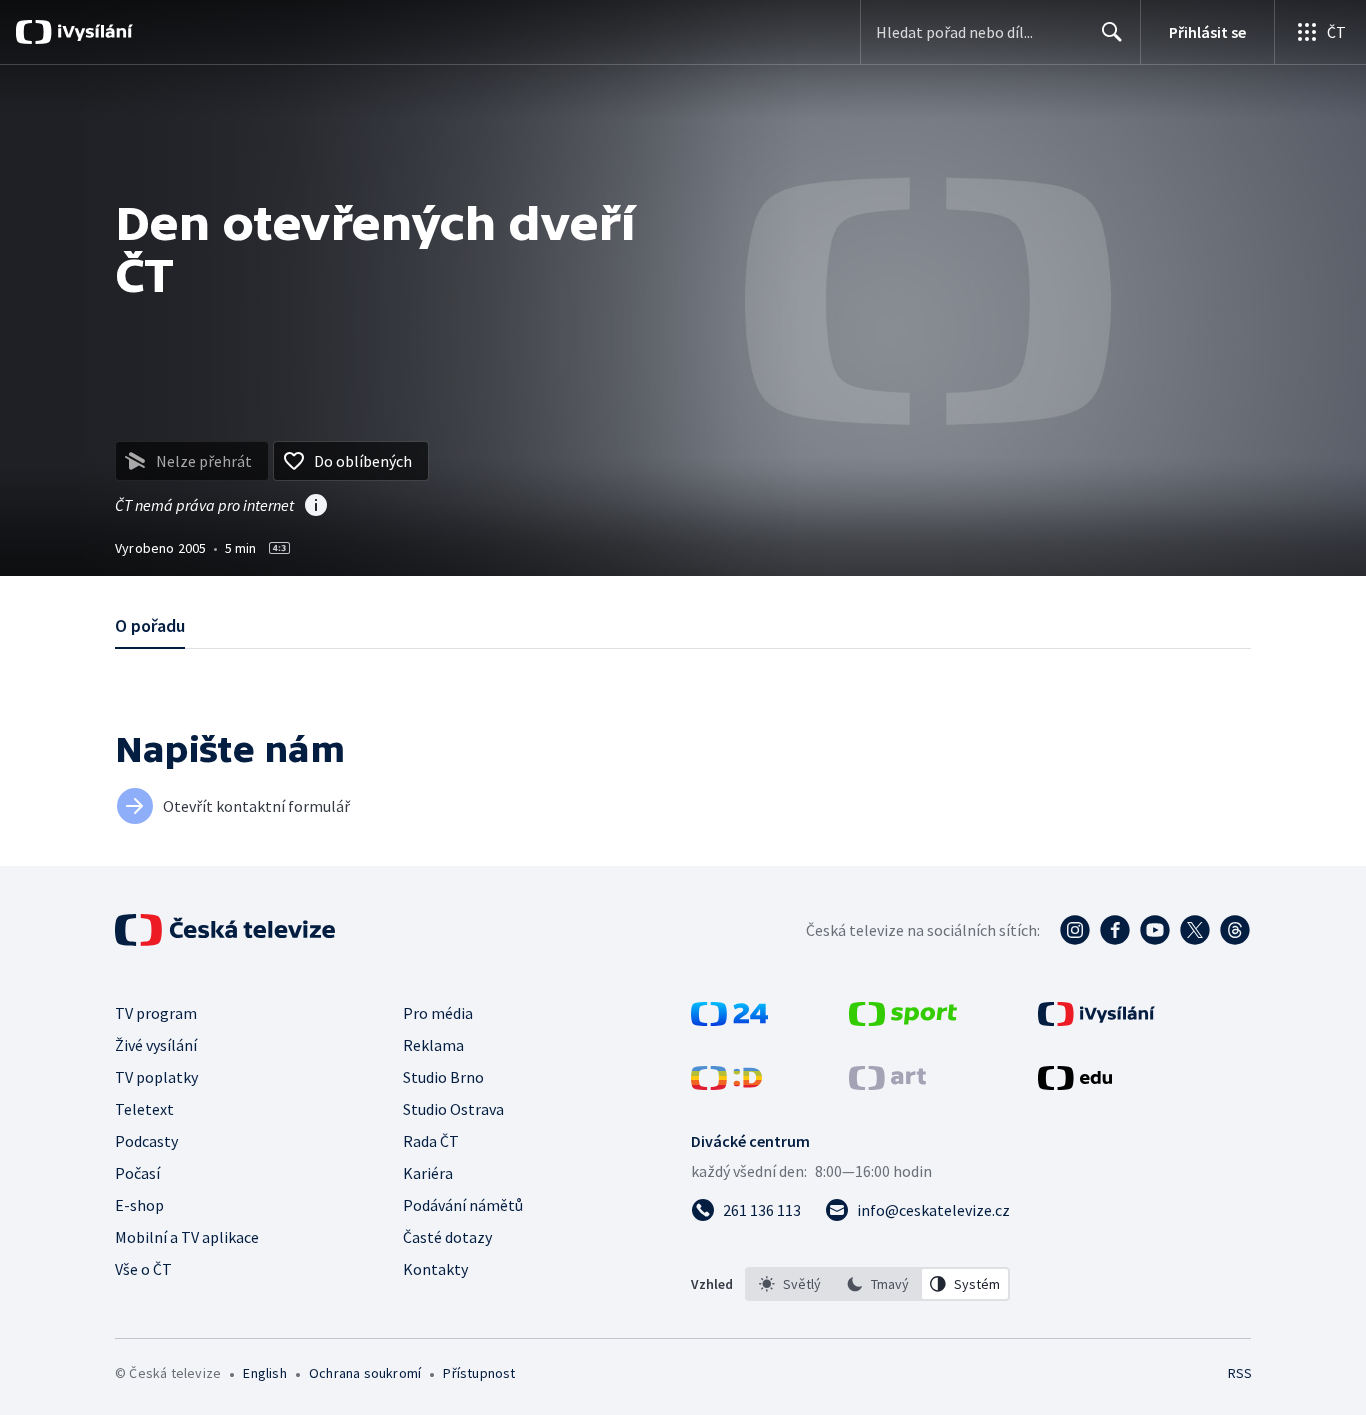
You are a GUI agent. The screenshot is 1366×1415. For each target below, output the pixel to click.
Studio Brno (443, 1077)
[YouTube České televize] (1155, 930)
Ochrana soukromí (365, 1373)
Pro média (438, 1013)
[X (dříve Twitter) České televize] (1195, 930)
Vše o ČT (143, 1269)
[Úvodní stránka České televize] (227, 930)
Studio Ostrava (453, 1109)
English (264, 1373)
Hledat (1112, 32)
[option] (790, 1284)
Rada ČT (431, 1141)
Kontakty (435, 1269)
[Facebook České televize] (1115, 930)
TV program (156, 1013)
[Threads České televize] (1235, 930)
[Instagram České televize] (1075, 930)
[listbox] (877, 1284)
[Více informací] (316, 507)
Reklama (433, 1045)
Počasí (137, 1173)
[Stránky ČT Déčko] (726, 1084)
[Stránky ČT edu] (1075, 1084)
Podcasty (146, 1141)
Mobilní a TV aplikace (187, 1237)
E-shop (139, 1205)
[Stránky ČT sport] (903, 1020)
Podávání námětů (463, 1205)
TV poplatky (156, 1077)
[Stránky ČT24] (729, 1020)
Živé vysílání (156, 1045)
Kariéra (428, 1173)
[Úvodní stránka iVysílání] (92, 32)
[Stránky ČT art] (887, 1084)
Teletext (144, 1109)
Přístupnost (479, 1373)
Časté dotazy (447, 1237)
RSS (1240, 1373)
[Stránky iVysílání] (1096, 1020)
